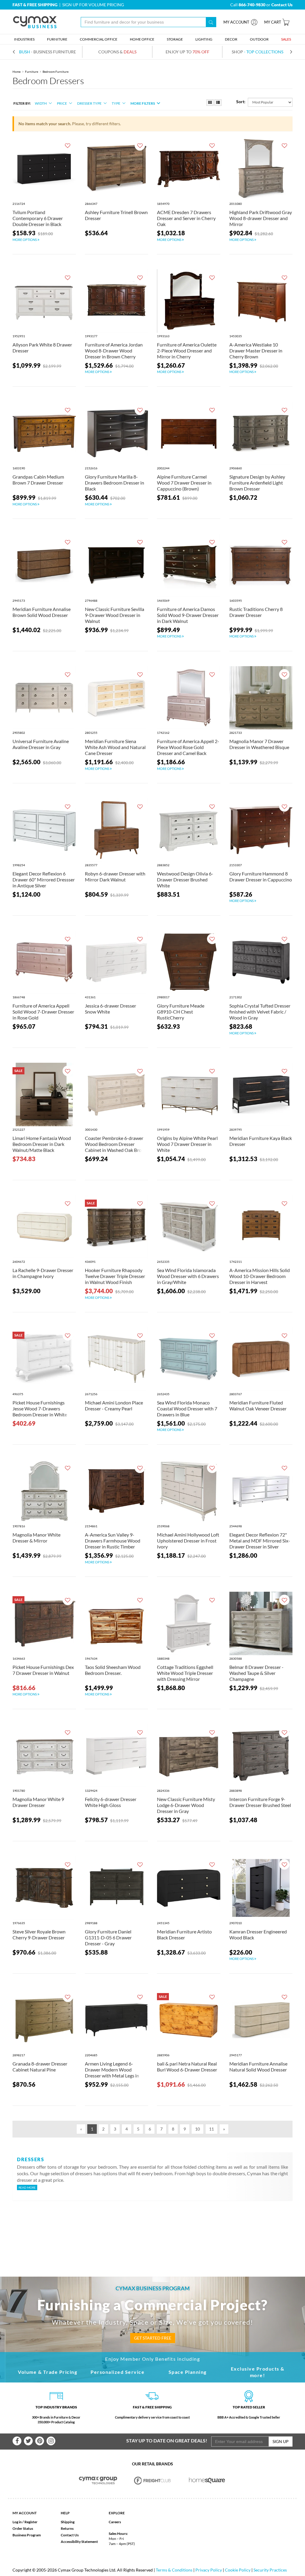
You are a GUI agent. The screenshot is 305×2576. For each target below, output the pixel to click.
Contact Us (70, 2535)
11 (211, 2129)
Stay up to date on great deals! (167, 2440)
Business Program (27, 2535)
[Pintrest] (40, 2441)
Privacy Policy (209, 2570)
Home (17, 72)
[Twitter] (28, 2441)
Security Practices (270, 2570)
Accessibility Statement (79, 2542)
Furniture (32, 72)
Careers (115, 2522)
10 (197, 2129)
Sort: (241, 102)
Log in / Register (25, 2522)
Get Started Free (153, 2338)
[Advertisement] (152, 2229)
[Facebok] (17, 2441)
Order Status (23, 2528)
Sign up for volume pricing (93, 5)
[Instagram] (51, 2441)
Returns (67, 2528)
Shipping (68, 2522)
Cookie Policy (238, 2570)
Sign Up (281, 2441)
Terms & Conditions (174, 2570)
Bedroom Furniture (56, 72)
